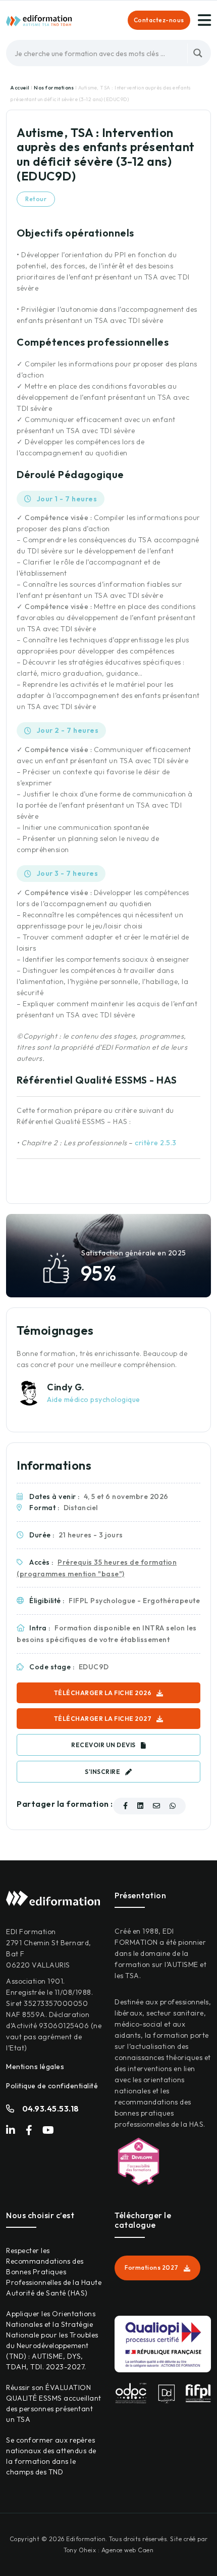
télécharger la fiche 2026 (103, 1693)
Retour (36, 199)
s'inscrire (102, 1772)
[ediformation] (39, 20)
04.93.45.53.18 (51, 2109)
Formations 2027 (152, 2267)
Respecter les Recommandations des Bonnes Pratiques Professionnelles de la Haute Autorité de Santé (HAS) (54, 2272)
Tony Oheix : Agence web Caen (108, 2550)
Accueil (20, 88)
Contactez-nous (159, 20)
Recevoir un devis (103, 1745)
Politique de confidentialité (52, 2086)
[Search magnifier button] (198, 53)
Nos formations (55, 88)
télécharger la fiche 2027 (103, 1719)
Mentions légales (35, 2067)
